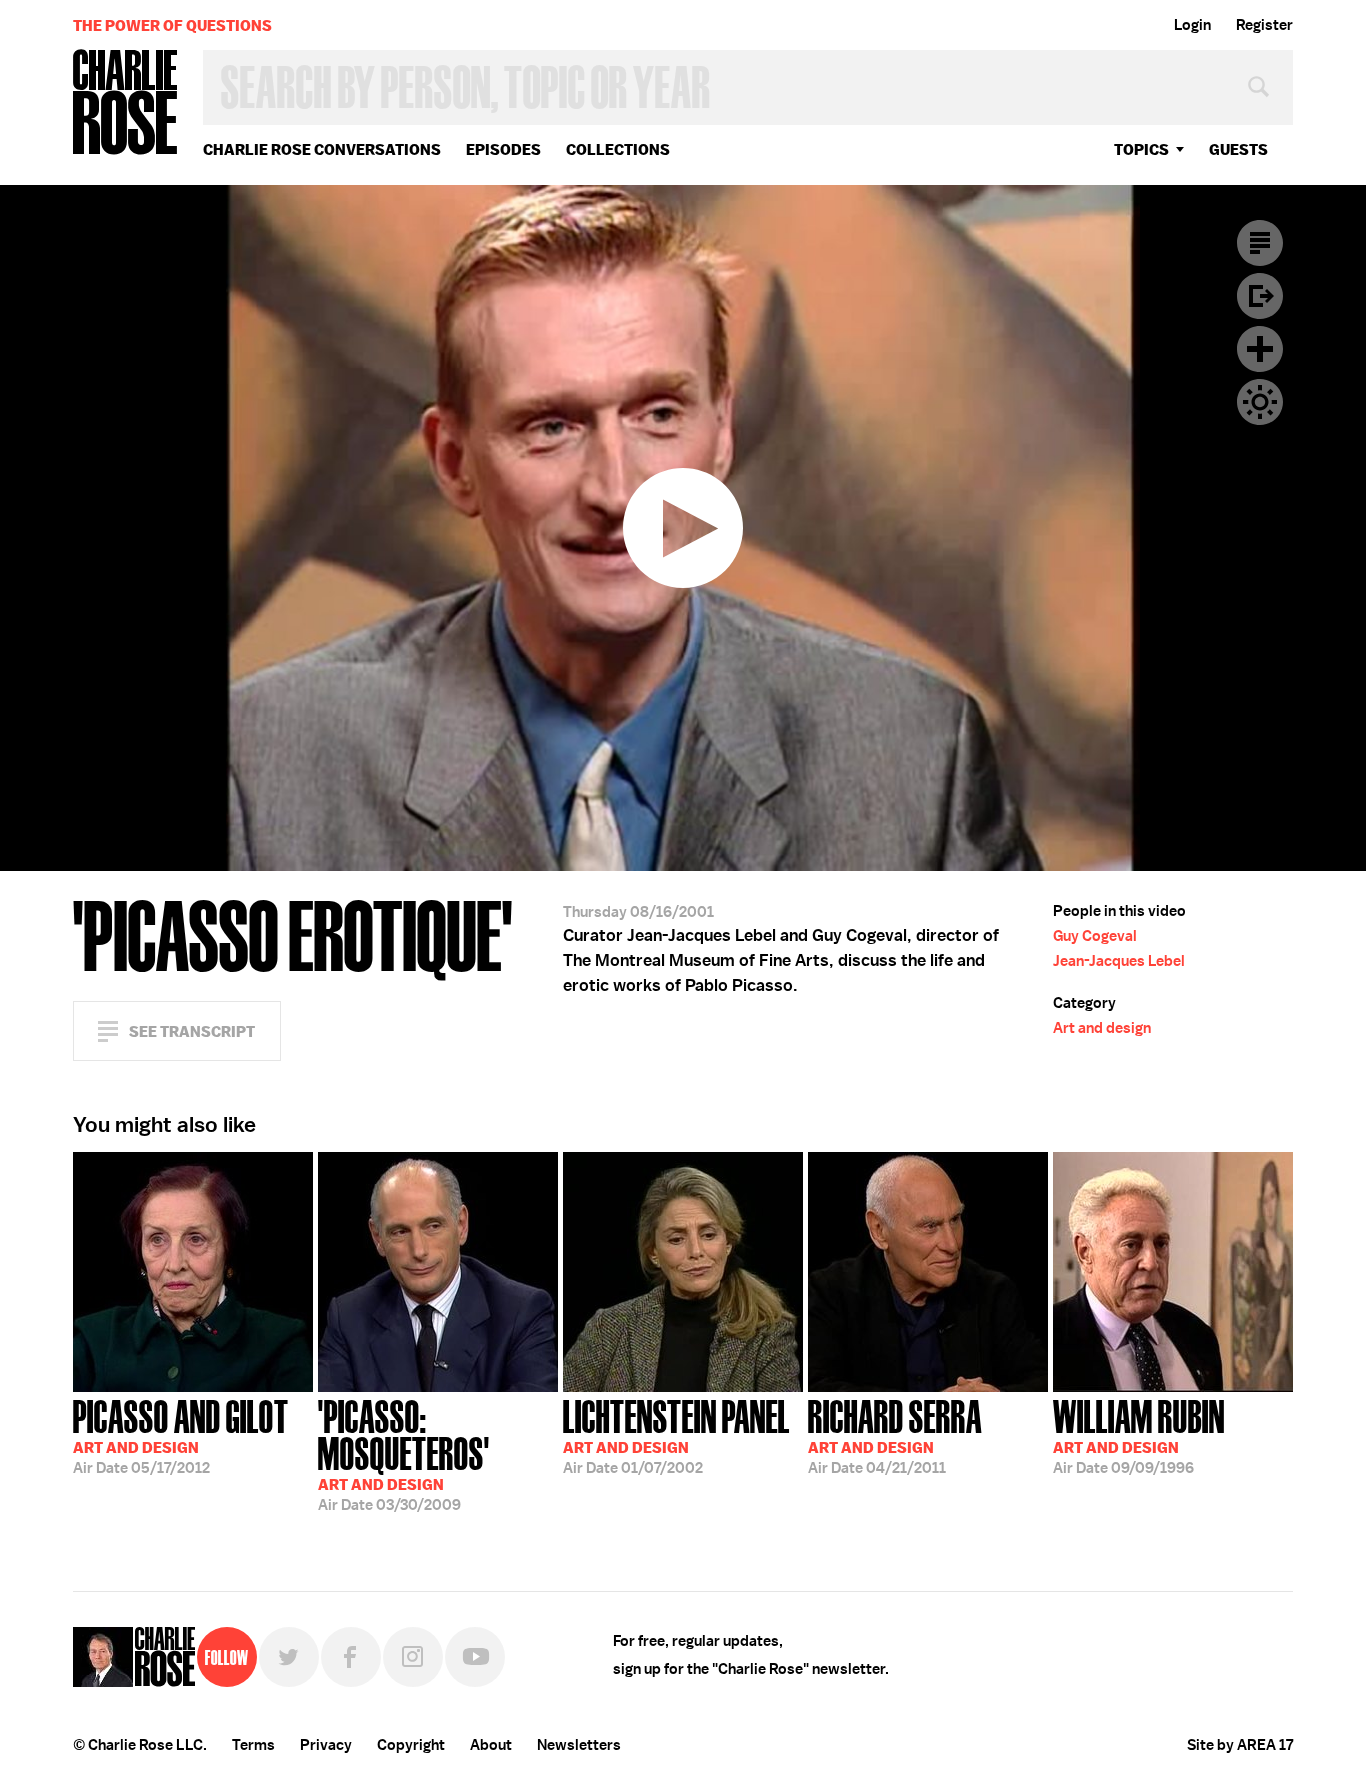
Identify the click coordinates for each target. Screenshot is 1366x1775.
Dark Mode (1260, 402)
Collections (618, 149)
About (491, 1745)
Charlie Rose (126, 103)
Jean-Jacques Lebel (1119, 961)
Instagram (413, 1657)
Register (1264, 25)
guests (1238, 149)
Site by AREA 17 (1240, 1745)
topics (1141, 149)
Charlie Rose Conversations (322, 149)
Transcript (1260, 243)
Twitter (289, 1657)
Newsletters (579, 1745)
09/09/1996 (1139, 1435)
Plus (1260, 349)
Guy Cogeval (1095, 936)
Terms (253, 1745)
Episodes (503, 149)
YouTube (475, 1657)
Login (1192, 25)
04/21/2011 (895, 1435)
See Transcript (192, 1031)
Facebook (351, 1657)
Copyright (411, 1745)
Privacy (326, 1745)
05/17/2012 (181, 1435)
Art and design (1102, 1028)
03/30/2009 (404, 1453)
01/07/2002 (676, 1435)
